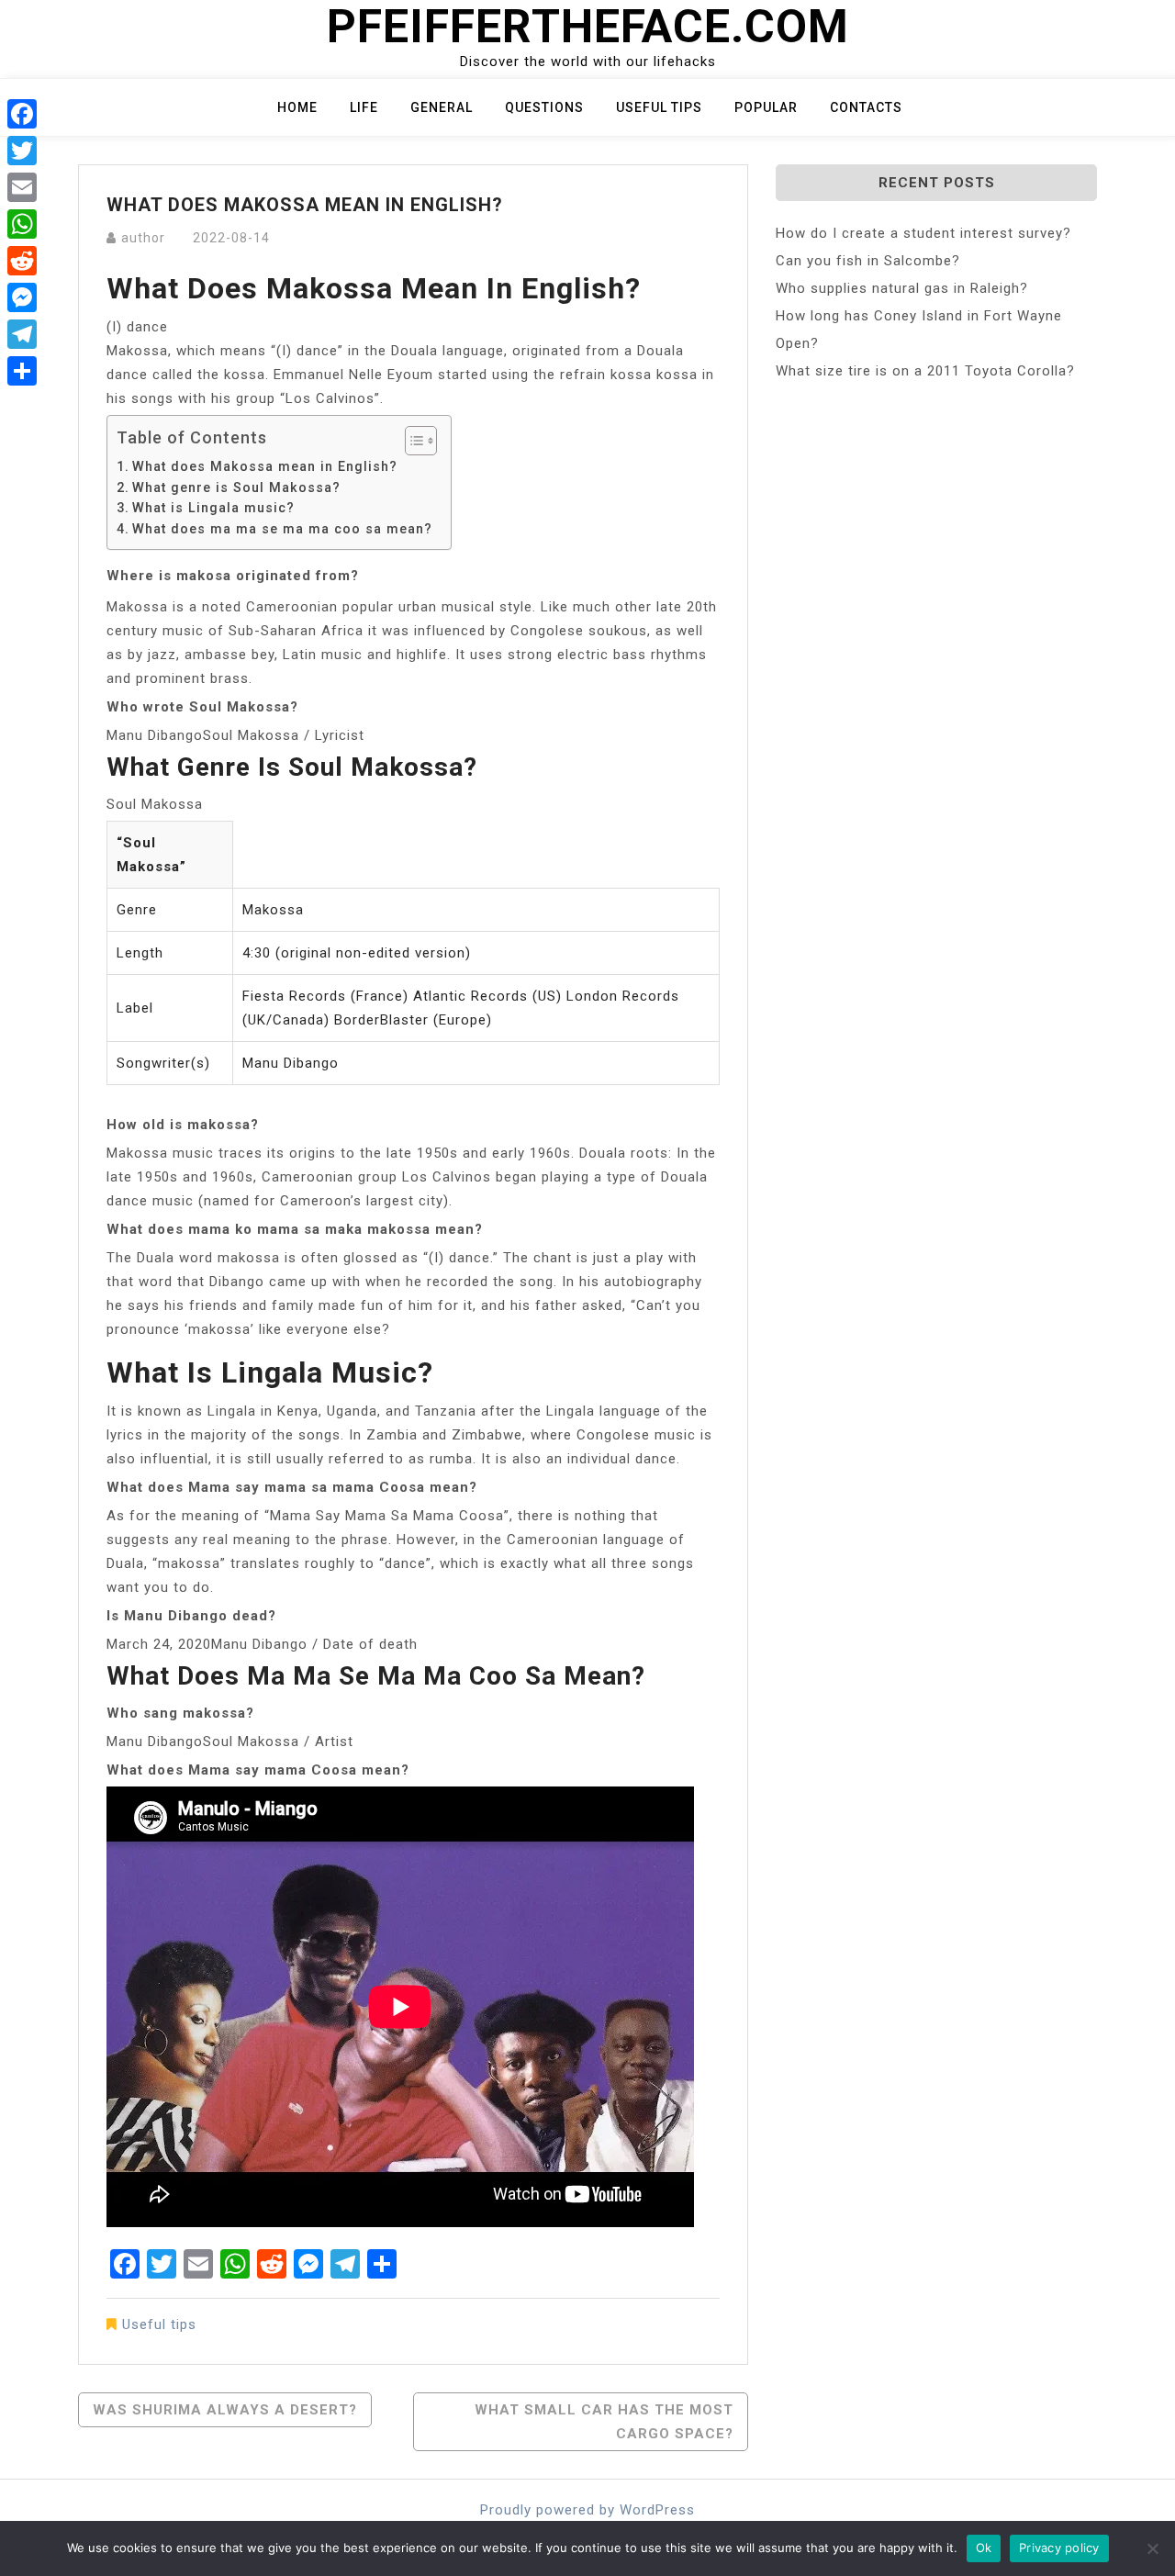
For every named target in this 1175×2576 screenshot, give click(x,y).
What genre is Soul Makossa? (236, 487)
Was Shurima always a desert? (225, 2410)
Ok (984, 2548)
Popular (766, 107)
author (143, 238)
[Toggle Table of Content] (412, 441)
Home (297, 107)
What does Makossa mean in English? (265, 466)
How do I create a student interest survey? (923, 233)
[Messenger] (22, 297)
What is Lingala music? (213, 508)
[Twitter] (22, 151)
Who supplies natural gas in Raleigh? (902, 288)
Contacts (866, 107)
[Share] (22, 371)
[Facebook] (22, 114)
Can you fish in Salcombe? (868, 261)
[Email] (22, 187)
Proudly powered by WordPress (587, 2510)
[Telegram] (22, 334)
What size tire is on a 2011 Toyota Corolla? (925, 371)
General (442, 107)
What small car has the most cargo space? (604, 2422)
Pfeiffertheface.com (588, 27)
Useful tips (659, 107)
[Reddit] (22, 261)
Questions (544, 107)
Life (364, 107)
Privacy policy (1059, 2548)
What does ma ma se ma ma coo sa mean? (282, 529)
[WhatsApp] (22, 224)
